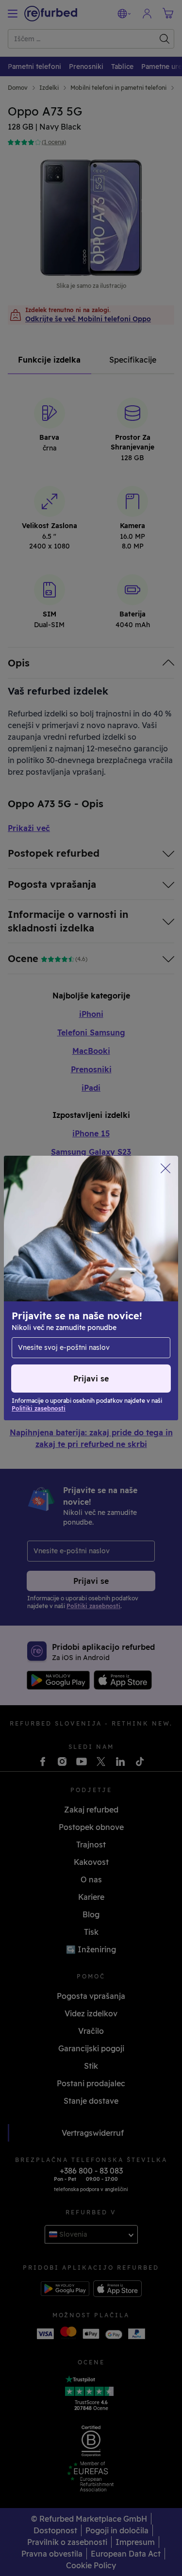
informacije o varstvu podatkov (69, 1298)
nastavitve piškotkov (51, 1278)
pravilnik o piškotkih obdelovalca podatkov (90, 1309)
